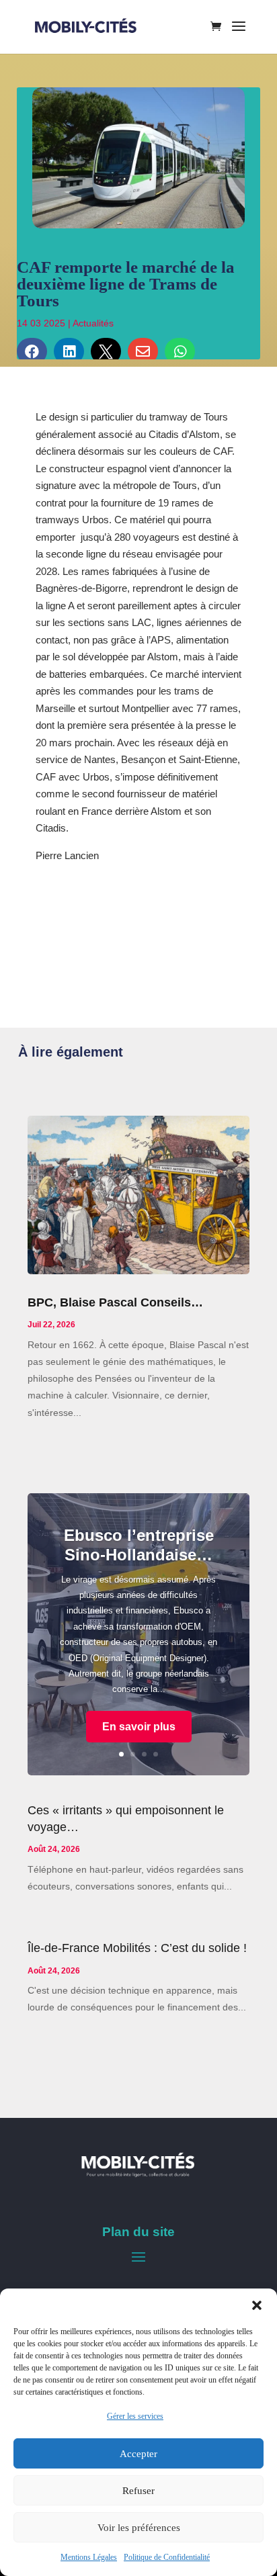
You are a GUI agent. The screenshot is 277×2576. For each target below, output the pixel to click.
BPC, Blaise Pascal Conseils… (115, 1302)
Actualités (93, 323)
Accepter (138, 2454)
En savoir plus (139, 1727)
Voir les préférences (139, 2528)
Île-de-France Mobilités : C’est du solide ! (137, 1948)
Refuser (138, 2491)
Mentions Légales (89, 2557)
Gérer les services (135, 2416)
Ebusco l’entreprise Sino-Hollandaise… (139, 1545)
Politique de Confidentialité (167, 2557)
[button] (257, 2305)
